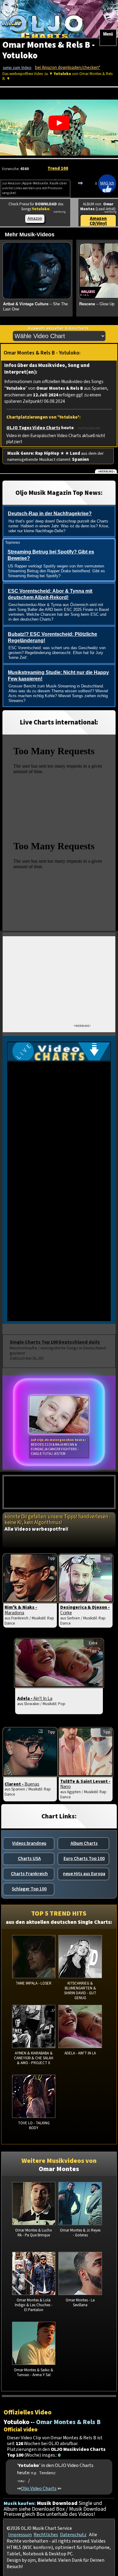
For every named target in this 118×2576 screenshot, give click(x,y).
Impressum (20, 2535)
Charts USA (29, 1858)
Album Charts (84, 1843)
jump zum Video (17, 68)
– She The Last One (35, 307)
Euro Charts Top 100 (84, 1858)
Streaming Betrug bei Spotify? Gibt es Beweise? (51, 555)
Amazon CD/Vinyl (98, 221)
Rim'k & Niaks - (21, 1610)
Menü (108, 34)
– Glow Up (97, 304)
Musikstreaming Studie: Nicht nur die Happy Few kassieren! (58, 676)
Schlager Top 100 (29, 1889)
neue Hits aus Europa (84, 1874)
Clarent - (22, 1784)
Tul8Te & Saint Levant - (85, 1784)
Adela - (35, 1698)
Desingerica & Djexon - (85, 1610)
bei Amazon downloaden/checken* (68, 68)
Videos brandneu (29, 1843)
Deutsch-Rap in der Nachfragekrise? (50, 514)
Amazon (35, 218)
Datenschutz (73, 2535)
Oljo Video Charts (39, 2488)
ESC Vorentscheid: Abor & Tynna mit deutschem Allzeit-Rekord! (50, 594)
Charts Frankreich (29, 1874)
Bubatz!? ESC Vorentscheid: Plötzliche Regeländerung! (52, 637)
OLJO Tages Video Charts (33, 428)
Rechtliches (46, 2535)
